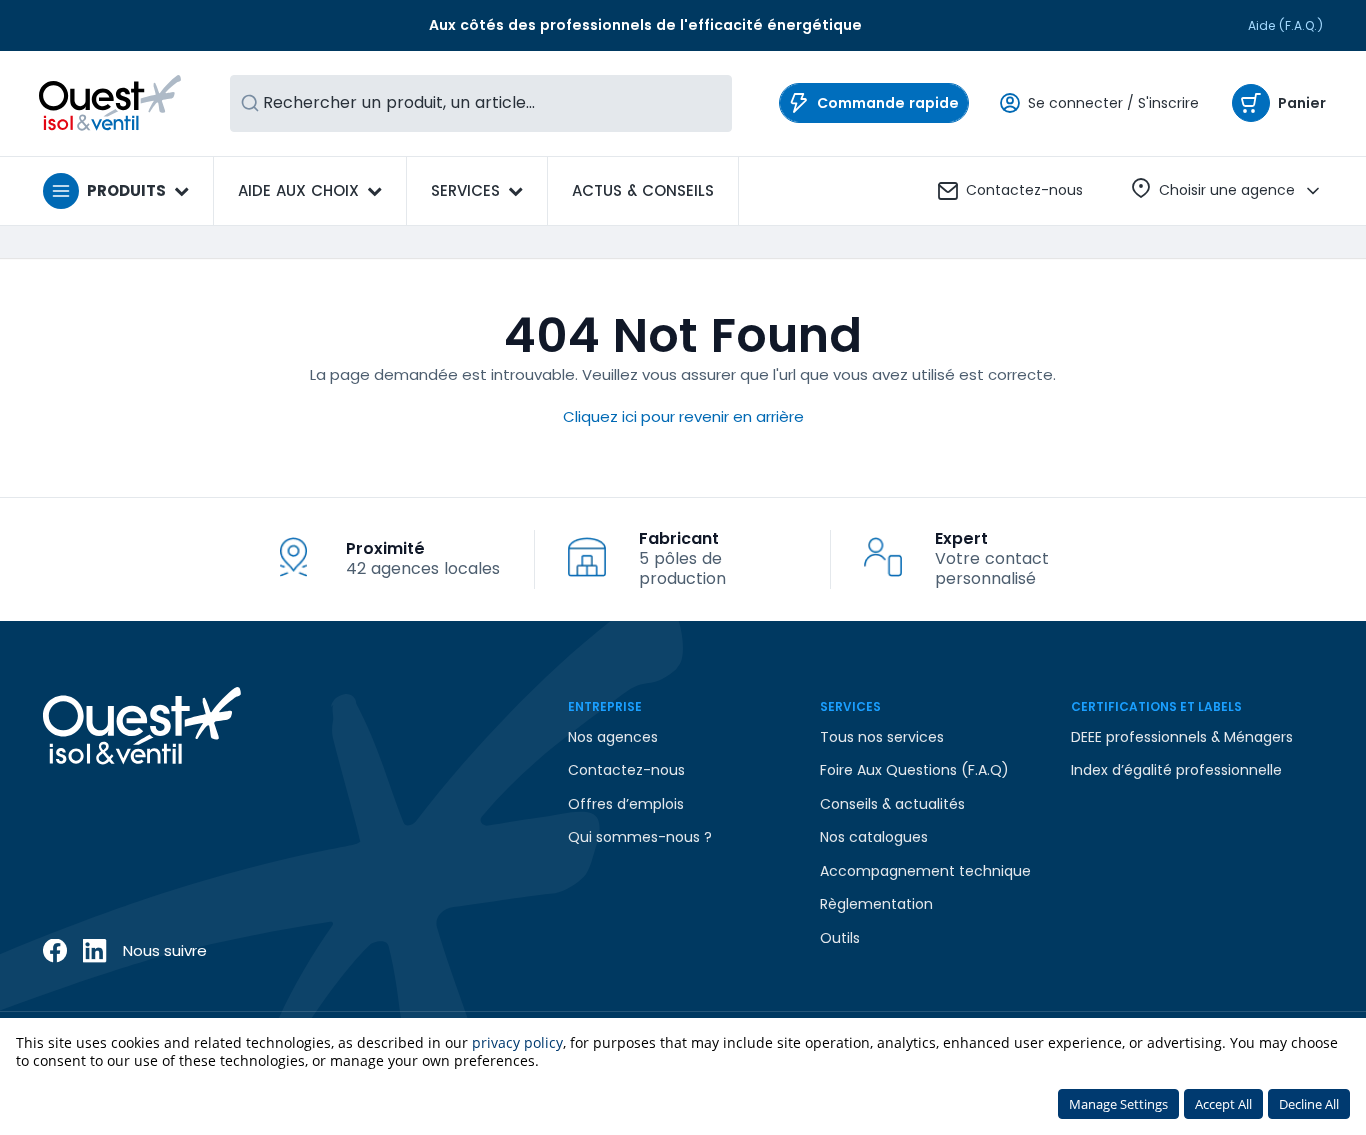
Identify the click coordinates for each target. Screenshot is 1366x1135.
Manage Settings (1118, 1104)
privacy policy (517, 1042)
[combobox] (481, 103)
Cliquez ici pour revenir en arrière (683, 416)
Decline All (1309, 1104)
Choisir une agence (1227, 190)
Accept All (1223, 1104)
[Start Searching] (250, 103)
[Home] (110, 103)
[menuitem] (643, 191)
